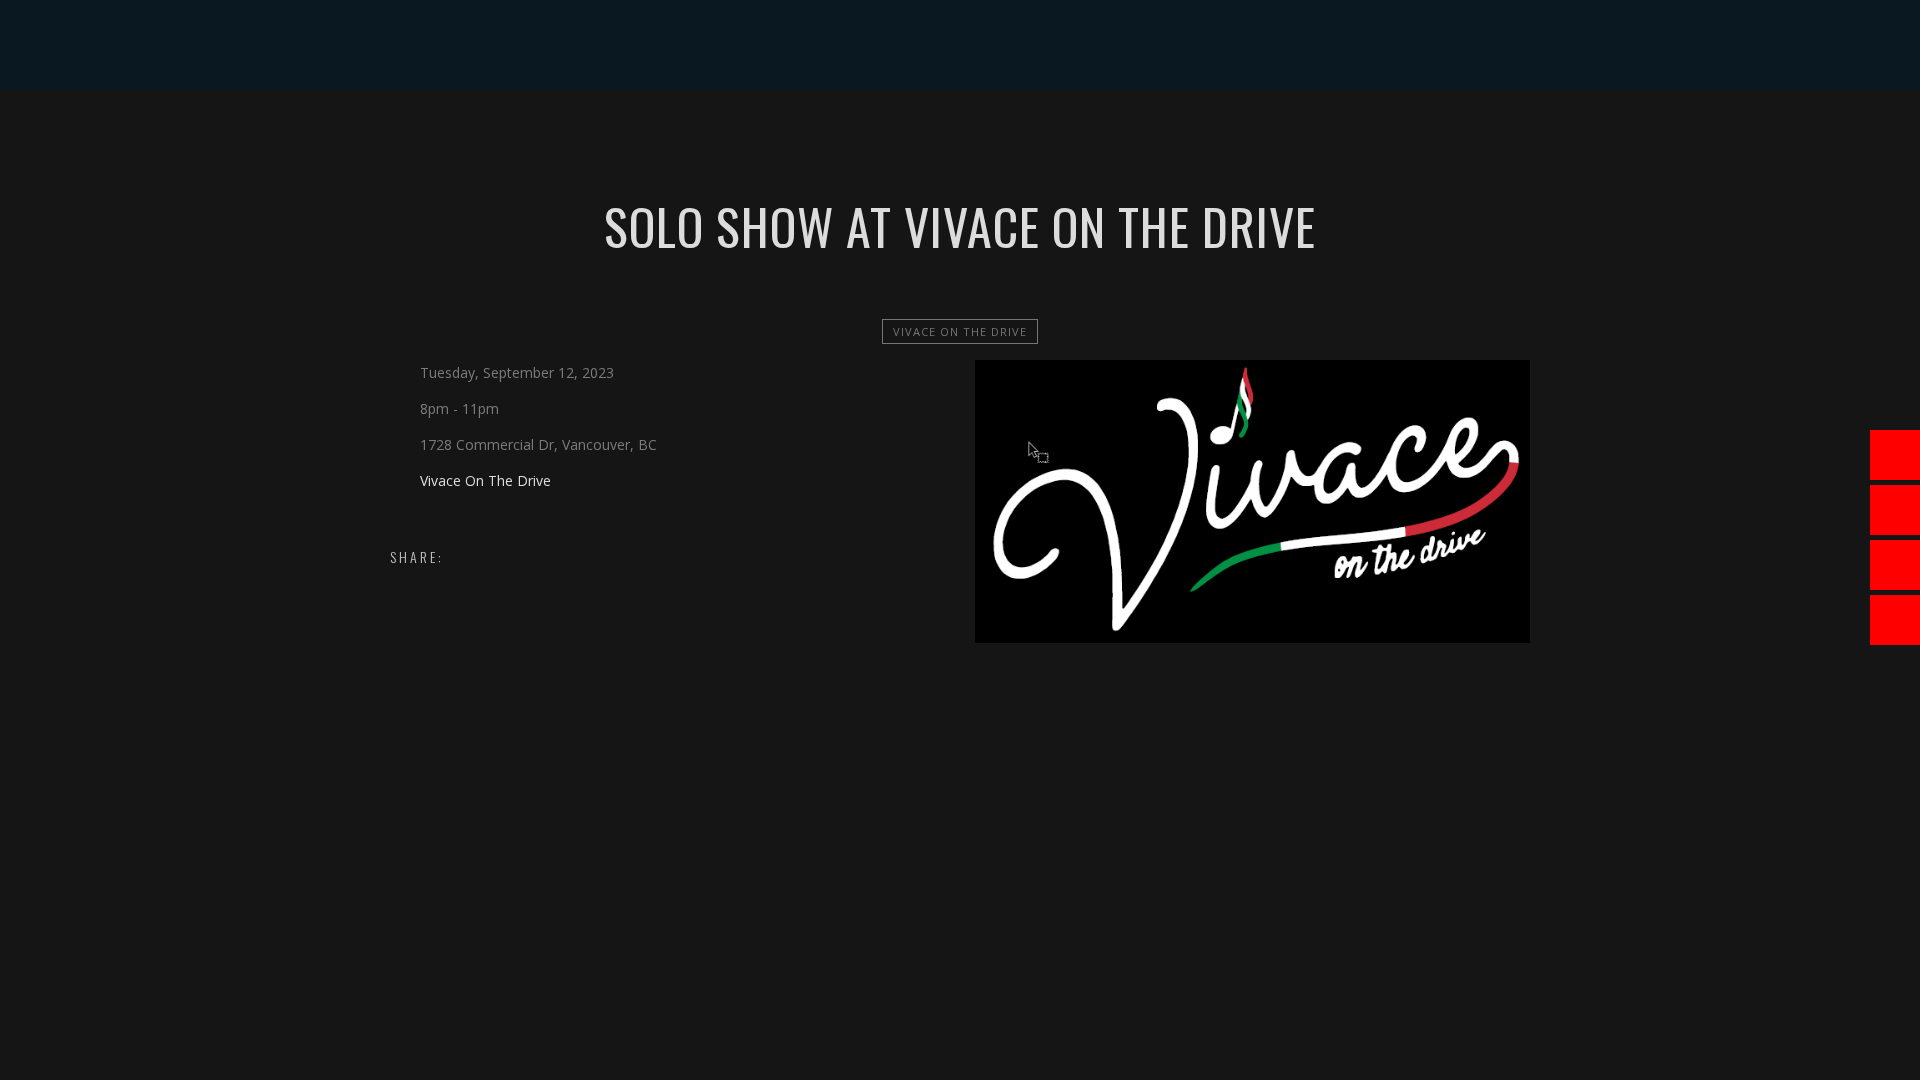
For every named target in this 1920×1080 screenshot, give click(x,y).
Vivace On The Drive (960, 331)
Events (734, 134)
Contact (1218, 134)
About (653, 134)
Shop (1055, 134)
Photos (975, 134)
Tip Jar (1129, 134)
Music (812, 134)
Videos (890, 134)
